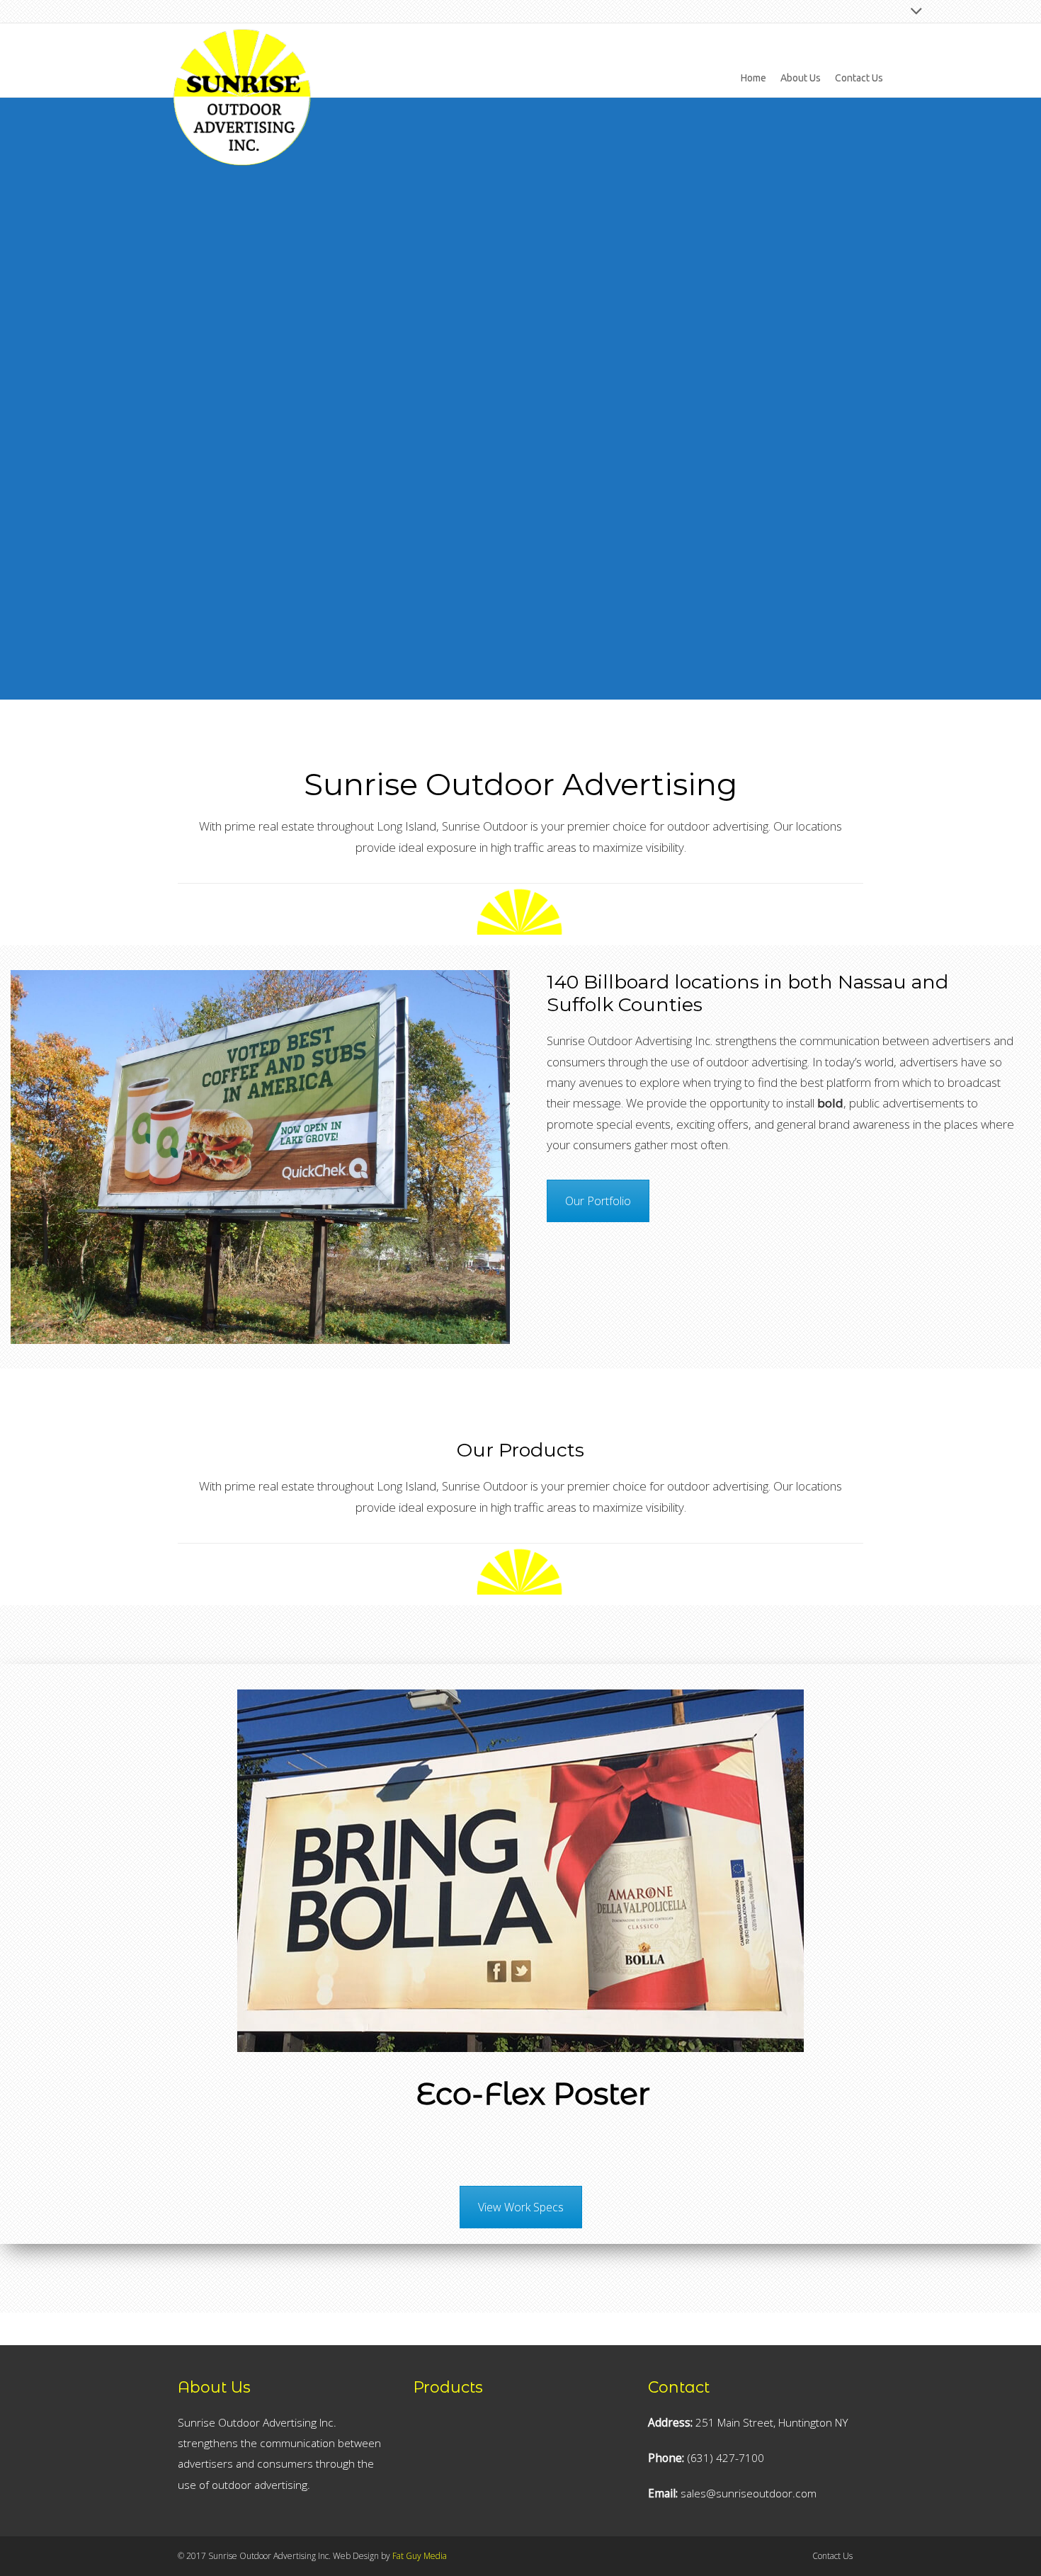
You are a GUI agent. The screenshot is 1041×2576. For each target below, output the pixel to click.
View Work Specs (521, 2207)
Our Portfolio (598, 1201)
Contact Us (832, 2556)
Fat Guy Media (420, 2556)
